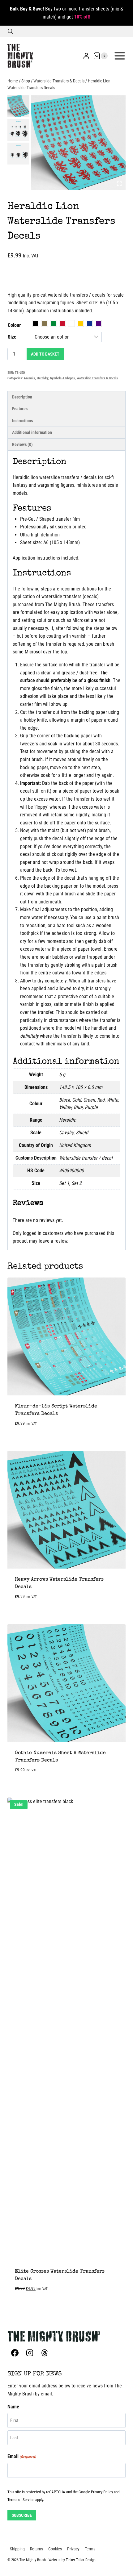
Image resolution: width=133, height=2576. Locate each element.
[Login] (86, 56)
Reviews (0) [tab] (22, 445)
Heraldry (43, 378)
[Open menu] (120, 56)
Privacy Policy (102, 2492)
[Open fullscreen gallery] (119, 184)
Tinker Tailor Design (81, 2560)
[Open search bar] (11, 31)
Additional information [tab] (32, 433)
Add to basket (45, 354)
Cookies (55, 2549)
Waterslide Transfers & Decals (97, 378)
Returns (36, 2549)
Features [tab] (20, 409)
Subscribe (22, 2515)
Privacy (73, 2549)
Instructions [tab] (22, 421)
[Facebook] (15, 2353)
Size (12, 337)
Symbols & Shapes (62, 378)
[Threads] (45, 2353)
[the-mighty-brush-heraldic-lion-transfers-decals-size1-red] (78, 143)
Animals (29, 378)
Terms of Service (21, 2500)
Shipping (17, 2549)
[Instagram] (30, 2353)
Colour (14, 325)
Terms (90, 2549)
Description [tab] (22, 397)
